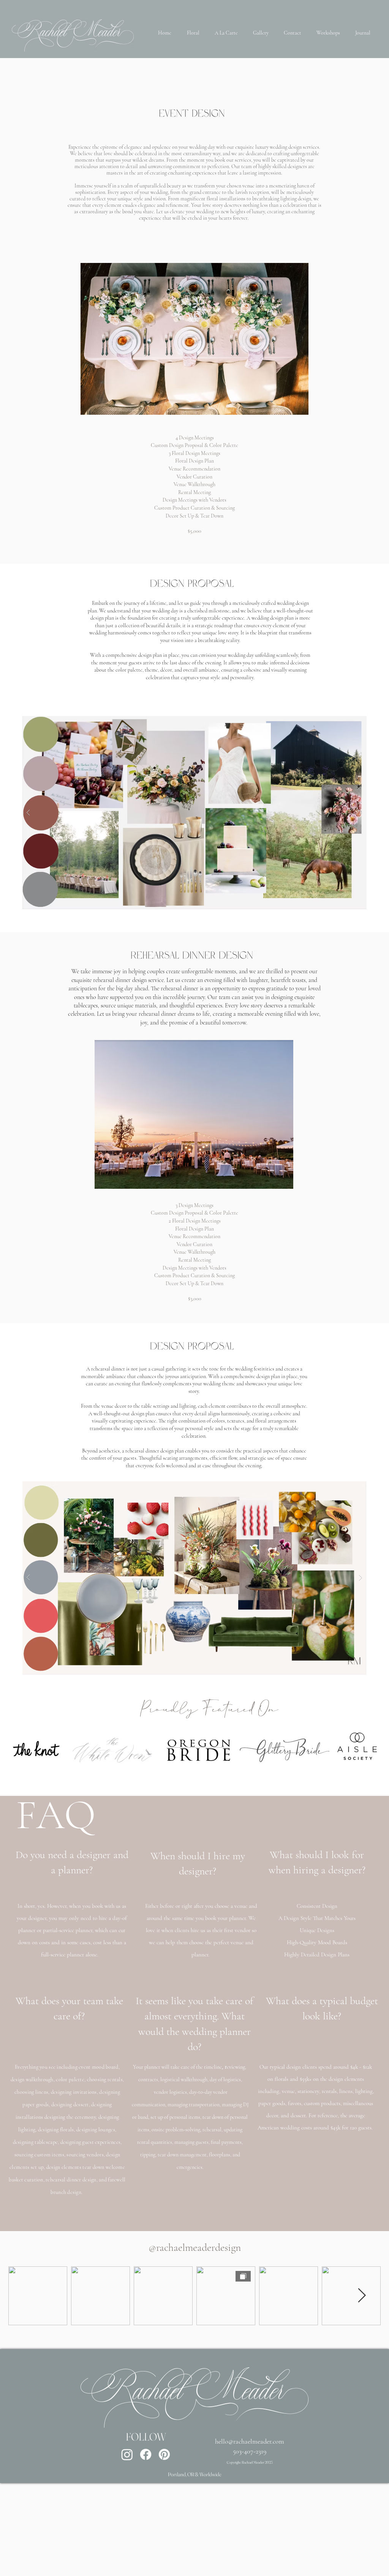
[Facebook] (146, 2454)
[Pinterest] (164, 2454)
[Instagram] (127, 2454)
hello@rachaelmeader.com (250, 2441)
